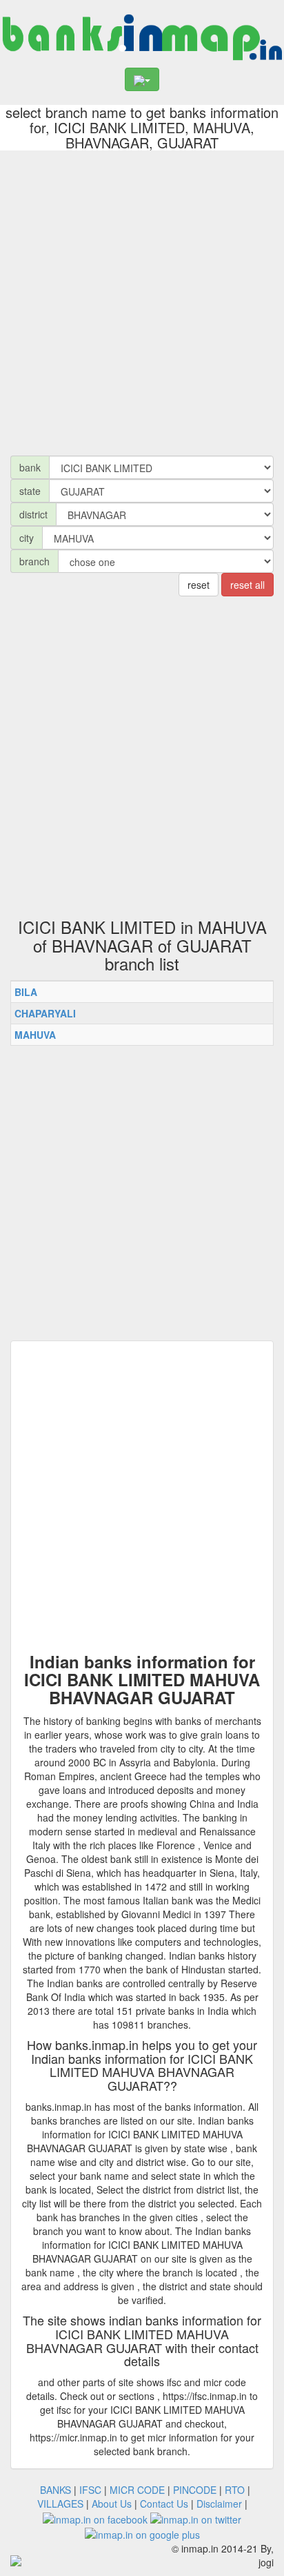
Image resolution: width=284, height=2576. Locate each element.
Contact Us (164, 2504)
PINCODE (195, 2490)
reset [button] (199, 585)
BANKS (55, 2490)
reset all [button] (247, 585)
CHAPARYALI (45, 1013)
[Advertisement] (142, 300)
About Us (112, 2504)
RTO (235, 2490)
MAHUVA (35, 1035)
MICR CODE (137, 2490)
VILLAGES (60, 2504)
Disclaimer (219, 2504)
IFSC (90, 2490)
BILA (26, 992)
